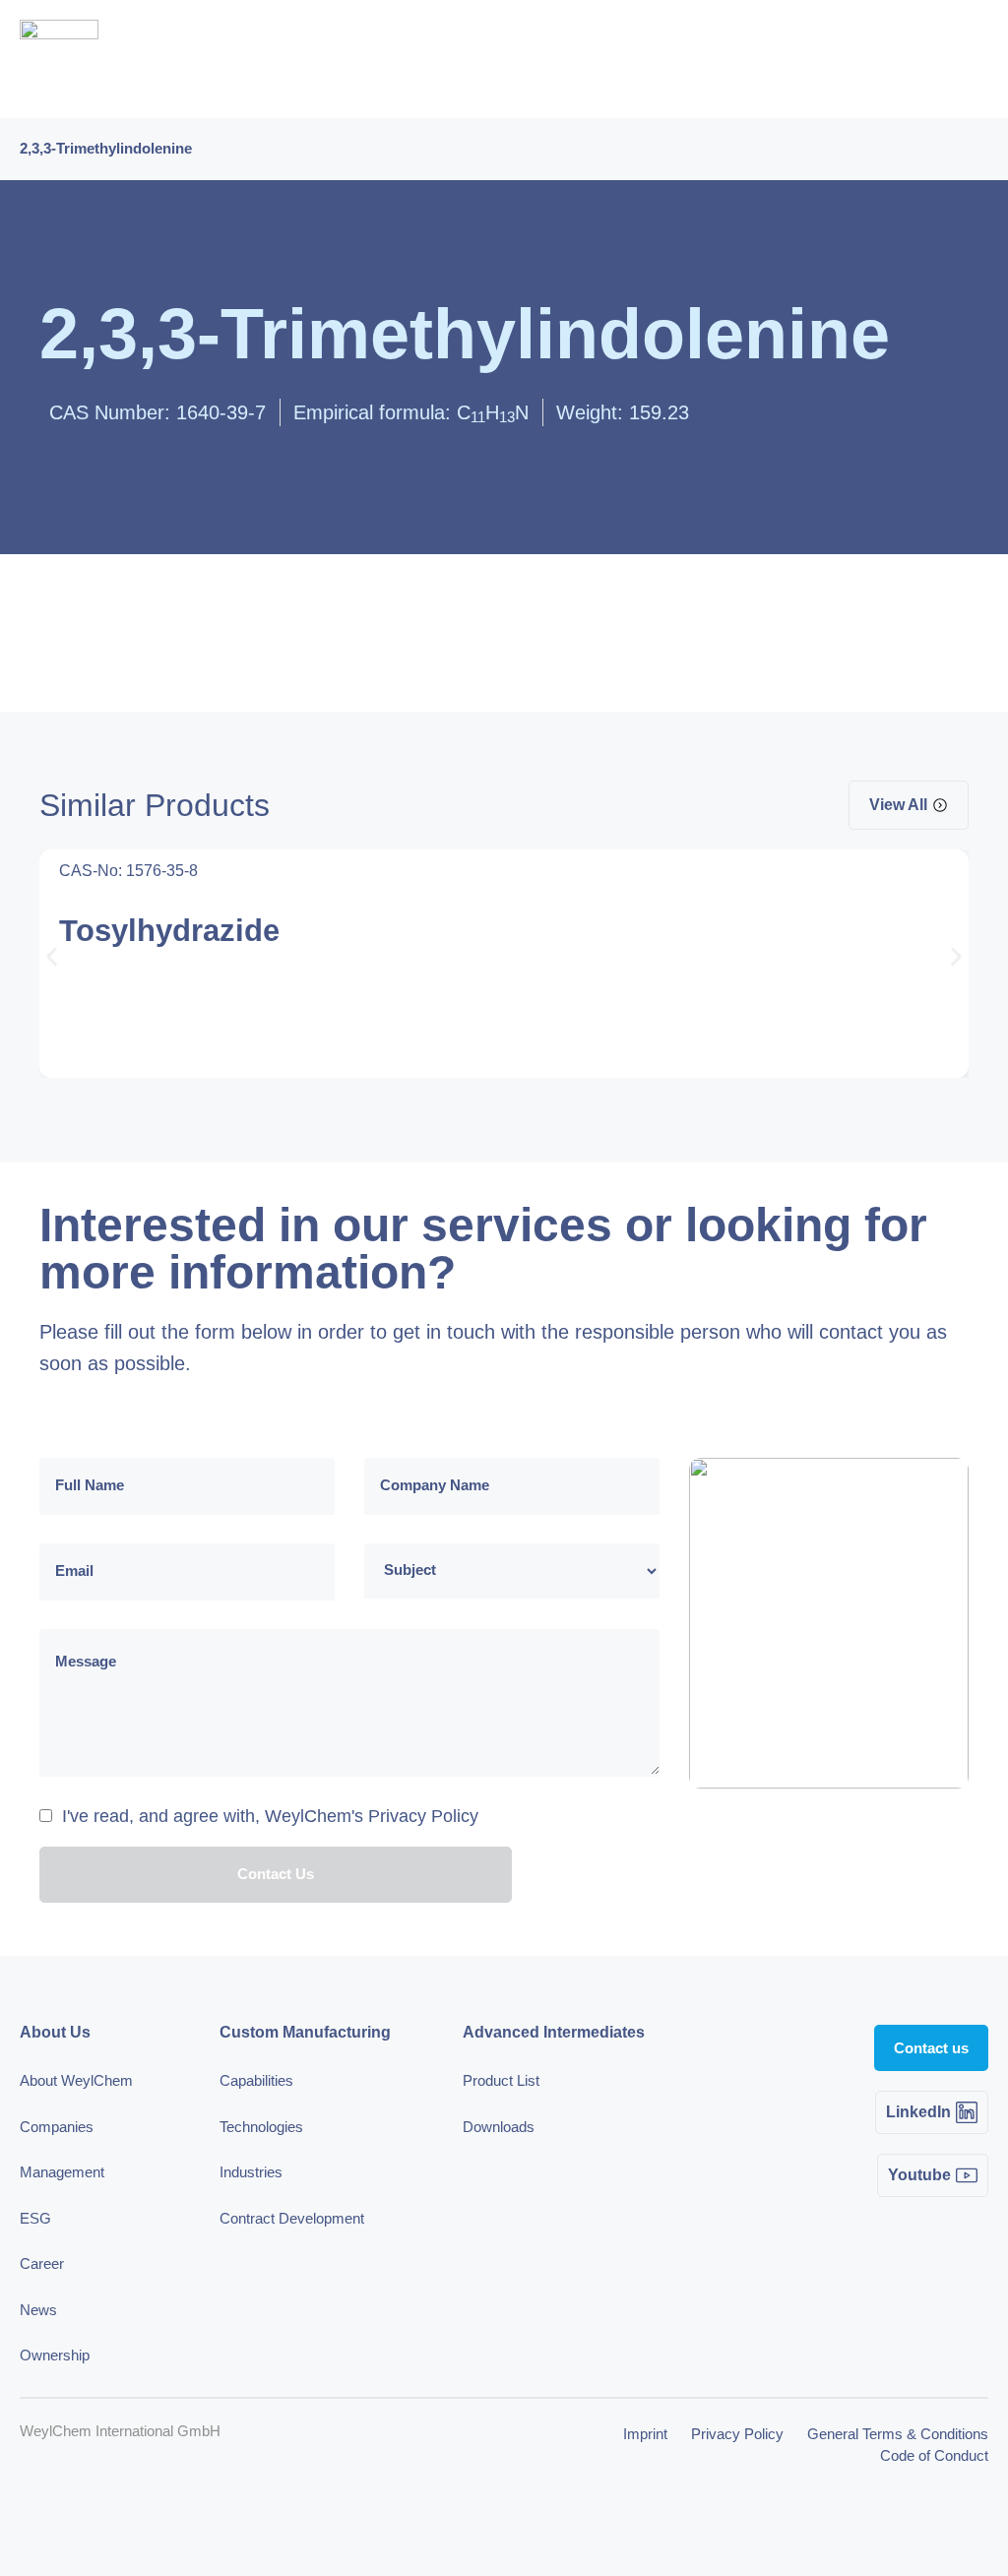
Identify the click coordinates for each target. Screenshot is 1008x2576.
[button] (52, 956)
